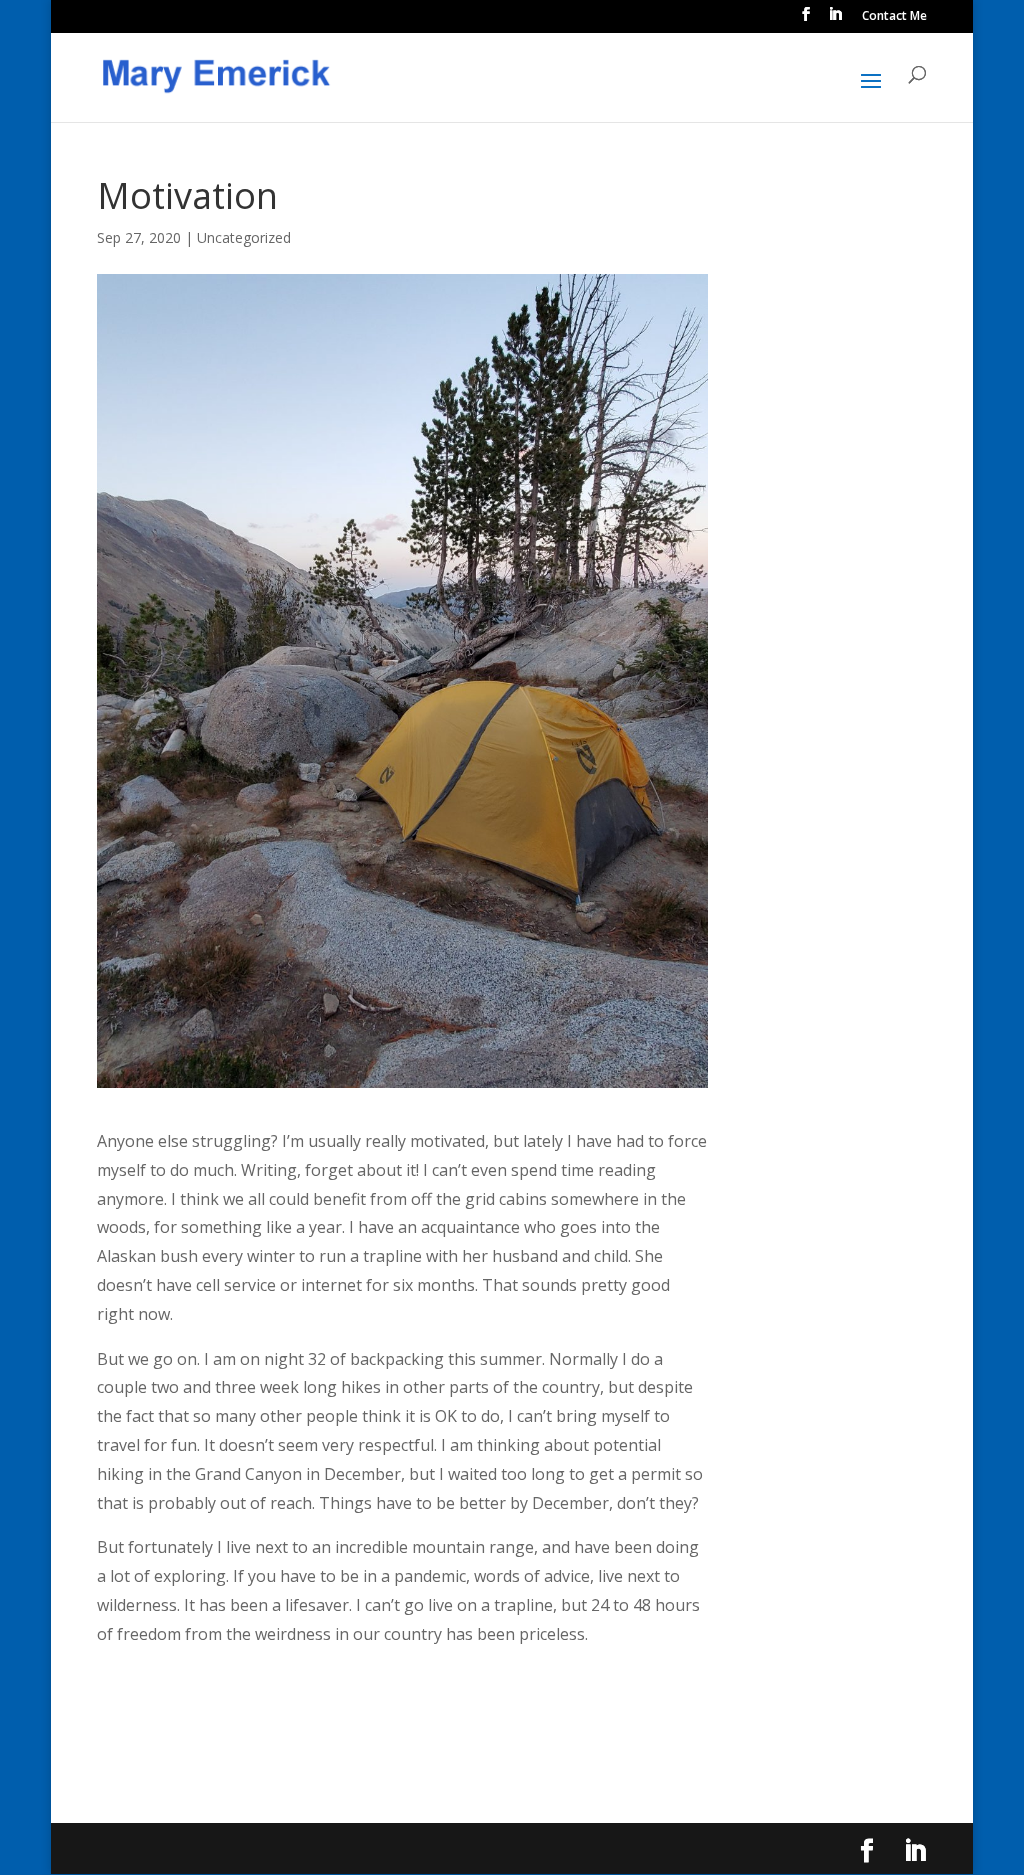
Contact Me (894, 17)
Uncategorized (244, 237)
